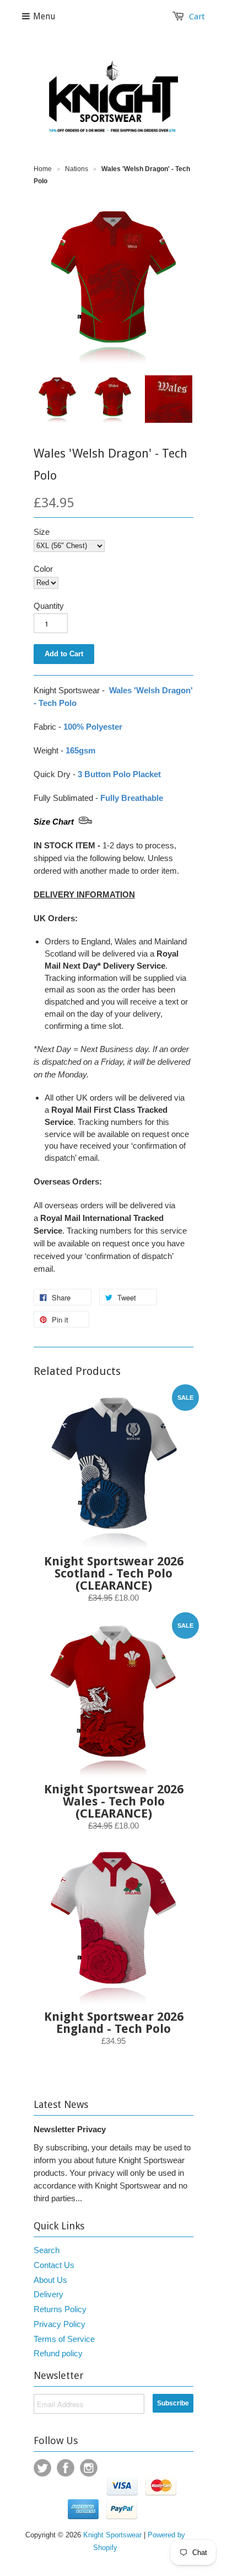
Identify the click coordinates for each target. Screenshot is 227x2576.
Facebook (66, 2468)
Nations (77, 169)
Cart (197, 17)
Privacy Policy (60, 2324)
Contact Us (54, 2265)
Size (42, 532)
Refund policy (58, 2353)
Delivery (48, 2294)
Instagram (89, 2468)
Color (43, 569)
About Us (50, 2280)
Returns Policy (60, 2309)
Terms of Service (64, 2339)
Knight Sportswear (112, 2535)
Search (47, 2250)
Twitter (42, 2468)
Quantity (49, 606)
